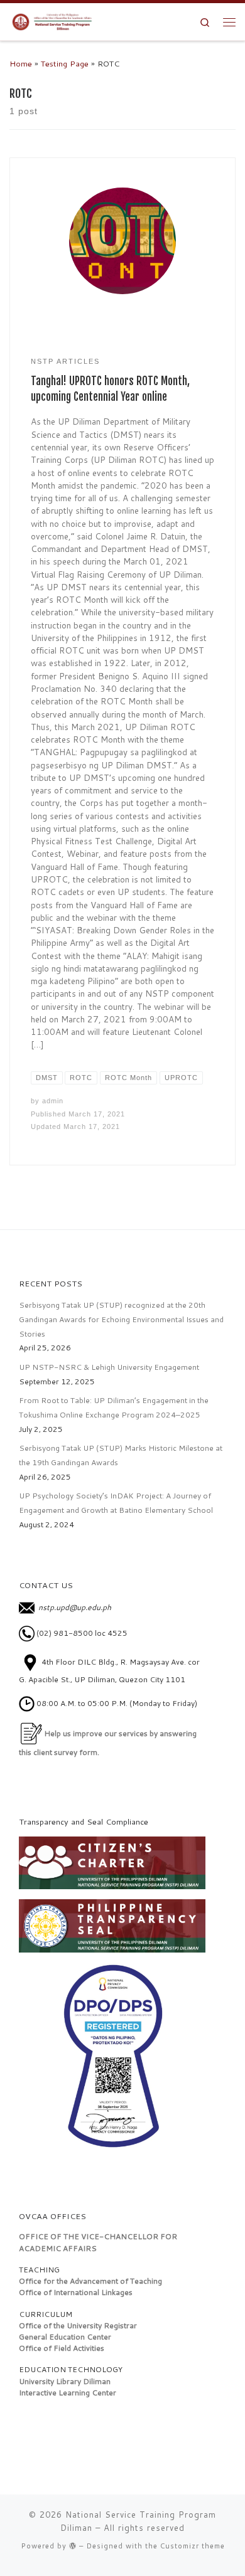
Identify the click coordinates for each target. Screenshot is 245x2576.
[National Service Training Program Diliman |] (55, 21)
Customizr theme (193, 2546)
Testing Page (65, 63)
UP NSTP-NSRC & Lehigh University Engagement (109, 1367)
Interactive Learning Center (68, 2393)
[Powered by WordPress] (73, 2546)
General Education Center (65, 2337)
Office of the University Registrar (78, 2325)
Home (21, 63)
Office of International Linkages (76, 2292)
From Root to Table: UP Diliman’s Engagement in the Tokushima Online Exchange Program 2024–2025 (114, 1407)
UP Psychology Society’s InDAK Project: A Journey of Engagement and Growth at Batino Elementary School (116, 1503)
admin (53, 1101)
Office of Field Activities (62, 2348)
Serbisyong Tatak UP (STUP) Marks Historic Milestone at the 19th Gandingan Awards (121, 1455)
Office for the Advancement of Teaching (90, 2281)
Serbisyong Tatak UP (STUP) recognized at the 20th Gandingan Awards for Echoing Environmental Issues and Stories (121, 1319)
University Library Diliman (65, 2381)
